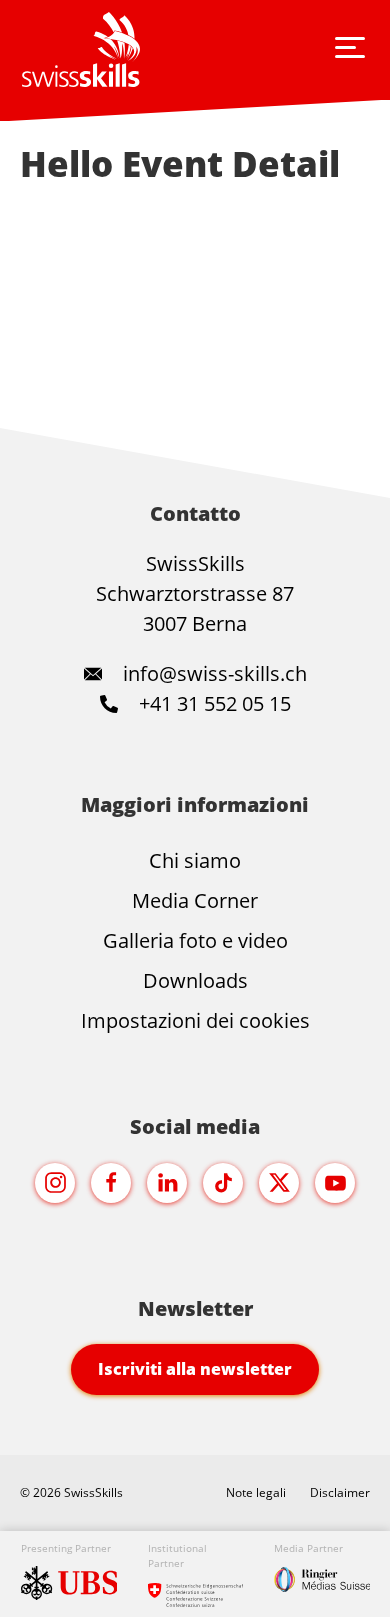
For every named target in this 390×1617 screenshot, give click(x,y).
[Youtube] (335, 1183)
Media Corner (195, 900)
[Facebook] (111, 1183)
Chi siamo (195, 860)
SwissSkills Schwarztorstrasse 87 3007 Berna (195, 593)
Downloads (195, 980)
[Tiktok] (223, 1183)
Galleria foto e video (195, 940)
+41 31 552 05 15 (212, 703)
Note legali (256, 1492)
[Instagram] (55, 1183)
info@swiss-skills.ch (215, 673)
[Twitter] (279, 1183)
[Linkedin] (167, 1183)
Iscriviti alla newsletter (195, 1369)
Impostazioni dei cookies (195, 1020)
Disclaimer (340, 1492)
